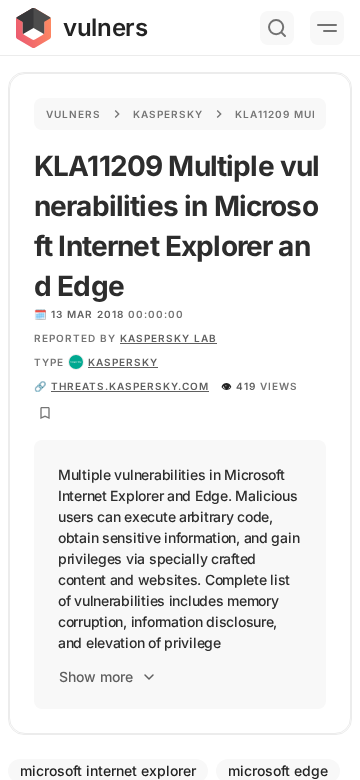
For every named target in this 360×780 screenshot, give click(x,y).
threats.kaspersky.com (130, 386)
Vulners (73, 114)
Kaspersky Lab (168, 338)
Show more (96, 676)
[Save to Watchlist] (45, 413)
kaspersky (123, 362)
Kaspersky (168, 114)
